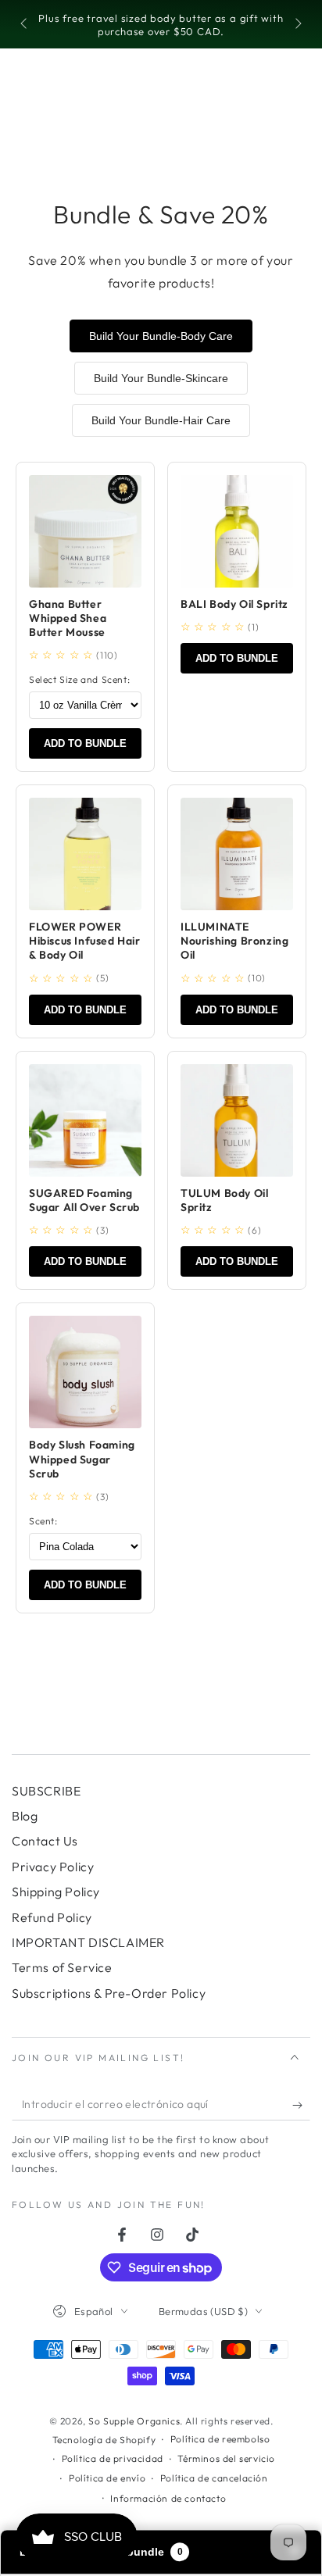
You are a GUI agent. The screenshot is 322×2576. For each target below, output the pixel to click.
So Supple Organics (134, 2421)
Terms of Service (62, 1967)
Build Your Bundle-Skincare (161, 378)
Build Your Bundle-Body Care (161, 336)
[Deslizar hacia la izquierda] (25, 25)
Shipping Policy (56, 1892)
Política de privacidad (113, 2458)
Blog (25, 1816)
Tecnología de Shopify (104, 2440)
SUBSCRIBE (46, 1791)
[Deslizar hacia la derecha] (297, 25)
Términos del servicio (226, 2458)
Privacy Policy (53, 1867)
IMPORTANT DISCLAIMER (88, 1942)
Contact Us (45, 1841)
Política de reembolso (220, 2439)
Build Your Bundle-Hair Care (161, 420)
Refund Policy (52, 1917)
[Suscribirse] (301, 2105)
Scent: (43, 1521)
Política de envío (107, 2478)
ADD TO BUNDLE (85, 743)
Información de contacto (168, 2498)
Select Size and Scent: (79, 679)
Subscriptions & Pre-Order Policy (109, 1993)
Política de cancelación (214, 2478)
